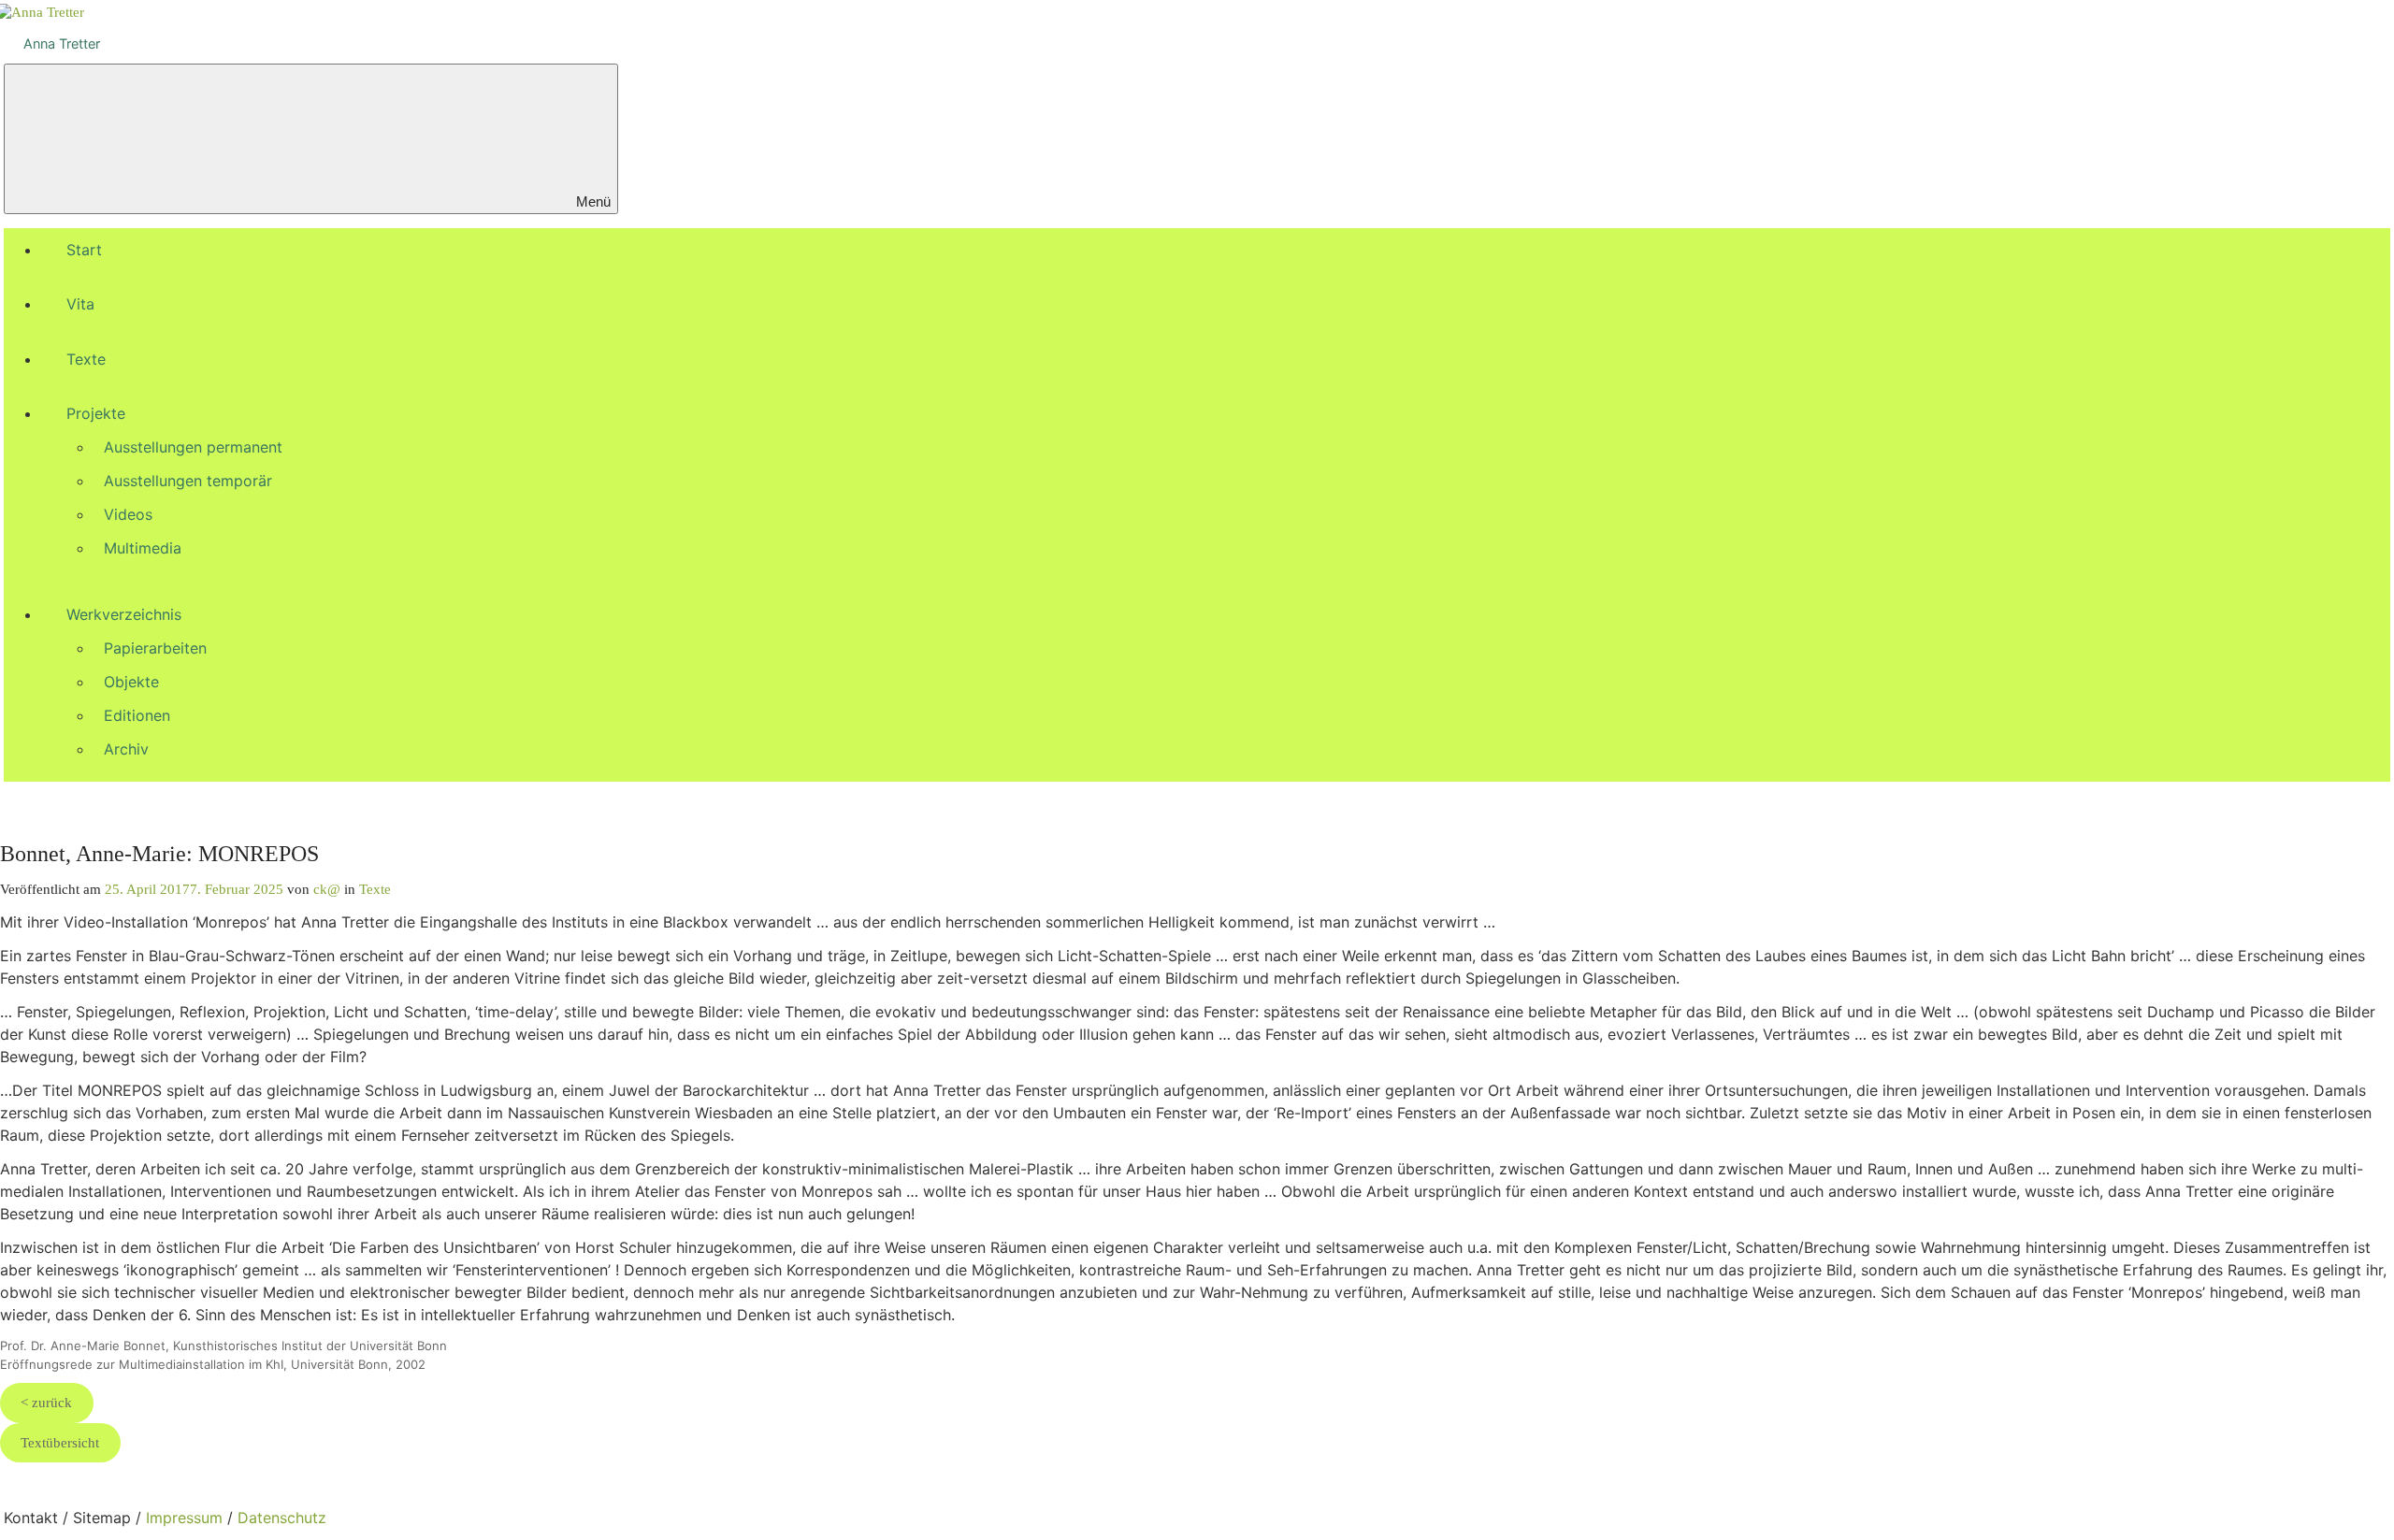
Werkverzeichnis (124, 614)
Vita (80, 304)
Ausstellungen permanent (193, 447)
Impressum (184, 1518)
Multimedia (143, 548)
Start (84, 250)
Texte (86, 359)
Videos (128, 514)
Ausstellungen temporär (188, 481)
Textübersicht (60, 1442)
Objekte (131, 682)
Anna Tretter (62, 43)
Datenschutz (282, 1518)
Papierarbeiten (155, 648)
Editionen (137, 715)
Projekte (96, 413)
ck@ (327, 889)
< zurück (46, 1402)
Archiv (126, 749)
